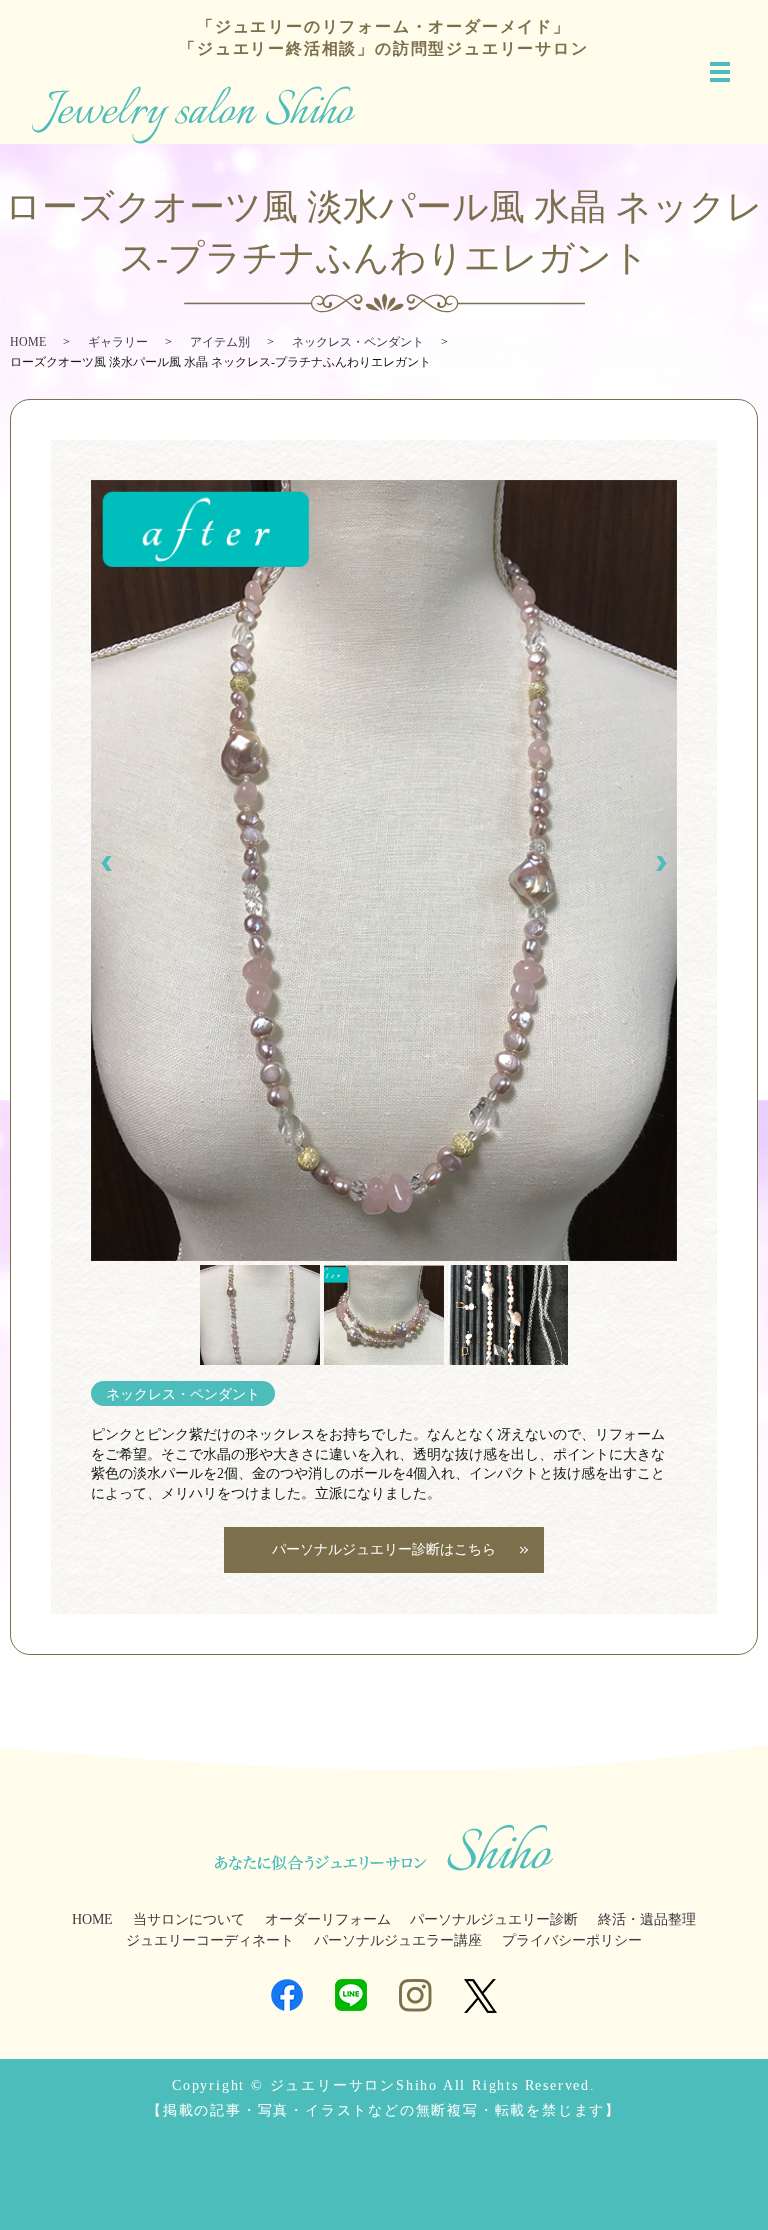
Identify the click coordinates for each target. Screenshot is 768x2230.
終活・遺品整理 (647, 1919)
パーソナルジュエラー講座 (398, 1940)
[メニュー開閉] (720, 72)
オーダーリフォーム (328, 1919)
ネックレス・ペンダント (358, 342)
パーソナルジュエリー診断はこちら (384, 1549)
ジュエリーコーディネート (210, 1940)
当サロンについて (189, 1919)
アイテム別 (220, 342)
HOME (28, 342)
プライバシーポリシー (572, 1940)
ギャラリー (118, 342)
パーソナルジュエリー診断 (494, 1919)
